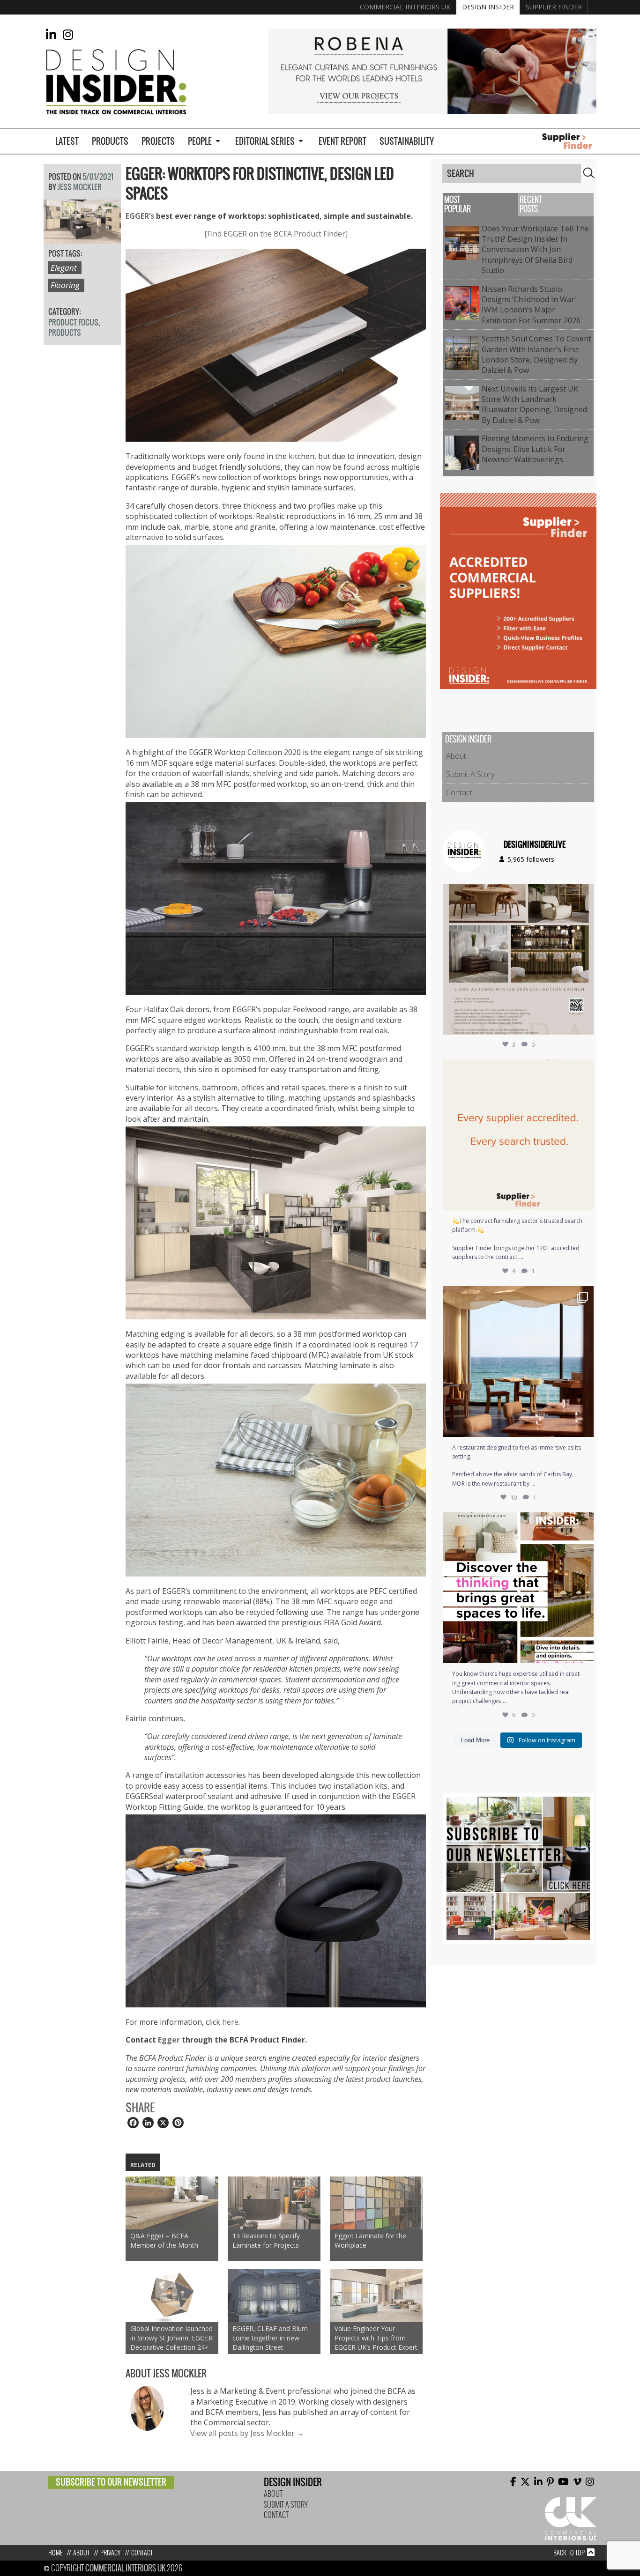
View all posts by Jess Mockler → (247, 2433)
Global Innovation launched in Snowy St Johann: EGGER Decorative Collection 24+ (171, 2338)
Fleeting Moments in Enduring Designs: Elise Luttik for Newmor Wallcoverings (535, 449)
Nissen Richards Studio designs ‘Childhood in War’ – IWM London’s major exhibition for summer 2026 (533, 305)
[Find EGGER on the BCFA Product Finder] (276, 234)
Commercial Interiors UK (405, 7)
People (200, 141)
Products (110, 141)
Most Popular (458, 204)
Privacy (110, 2553)
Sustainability (407, 141)
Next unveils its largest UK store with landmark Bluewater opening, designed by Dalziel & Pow (534, 404)
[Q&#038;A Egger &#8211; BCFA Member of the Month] (172, 2203)
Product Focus (73, 322)
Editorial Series (265, 141)
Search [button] (589, 173)
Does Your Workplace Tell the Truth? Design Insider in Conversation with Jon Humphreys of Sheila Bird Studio (535, 250)
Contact (459, 792)
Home (55, 2553)
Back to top (569, 2553)
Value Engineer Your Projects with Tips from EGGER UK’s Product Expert (376, 2338)
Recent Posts (531, 204)
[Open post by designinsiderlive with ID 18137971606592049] (518, 1588)
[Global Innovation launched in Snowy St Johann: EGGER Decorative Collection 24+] (172, 2295)
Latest (67, 141)
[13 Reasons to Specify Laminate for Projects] (274, 2203)
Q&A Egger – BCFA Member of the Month (164, 2240)
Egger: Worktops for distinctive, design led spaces (260, 184)
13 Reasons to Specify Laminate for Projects (266, 2240)
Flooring (65, 285)
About (456, 756)
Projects (158, 141)
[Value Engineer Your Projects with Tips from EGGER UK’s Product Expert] (376, 2295)
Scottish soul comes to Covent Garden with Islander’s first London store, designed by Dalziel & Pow (536, 354)
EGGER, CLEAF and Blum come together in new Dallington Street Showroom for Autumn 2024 (270, 2338)
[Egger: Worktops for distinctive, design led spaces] (82, 238)
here (230, 2022)
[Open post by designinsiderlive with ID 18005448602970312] (518, 959)
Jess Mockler (80, 187)
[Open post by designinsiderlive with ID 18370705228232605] (518, 1135)
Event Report (342, 141)
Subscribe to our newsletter (111, 2482)
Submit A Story (470, 774)
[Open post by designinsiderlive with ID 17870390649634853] (518, 1362)
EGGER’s (140, 216)
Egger (169, 2040)
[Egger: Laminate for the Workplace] (376, 2203)
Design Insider (488, 7)
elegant (64, 268)
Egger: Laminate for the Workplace (370, 2240)
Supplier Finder (554, 7)
